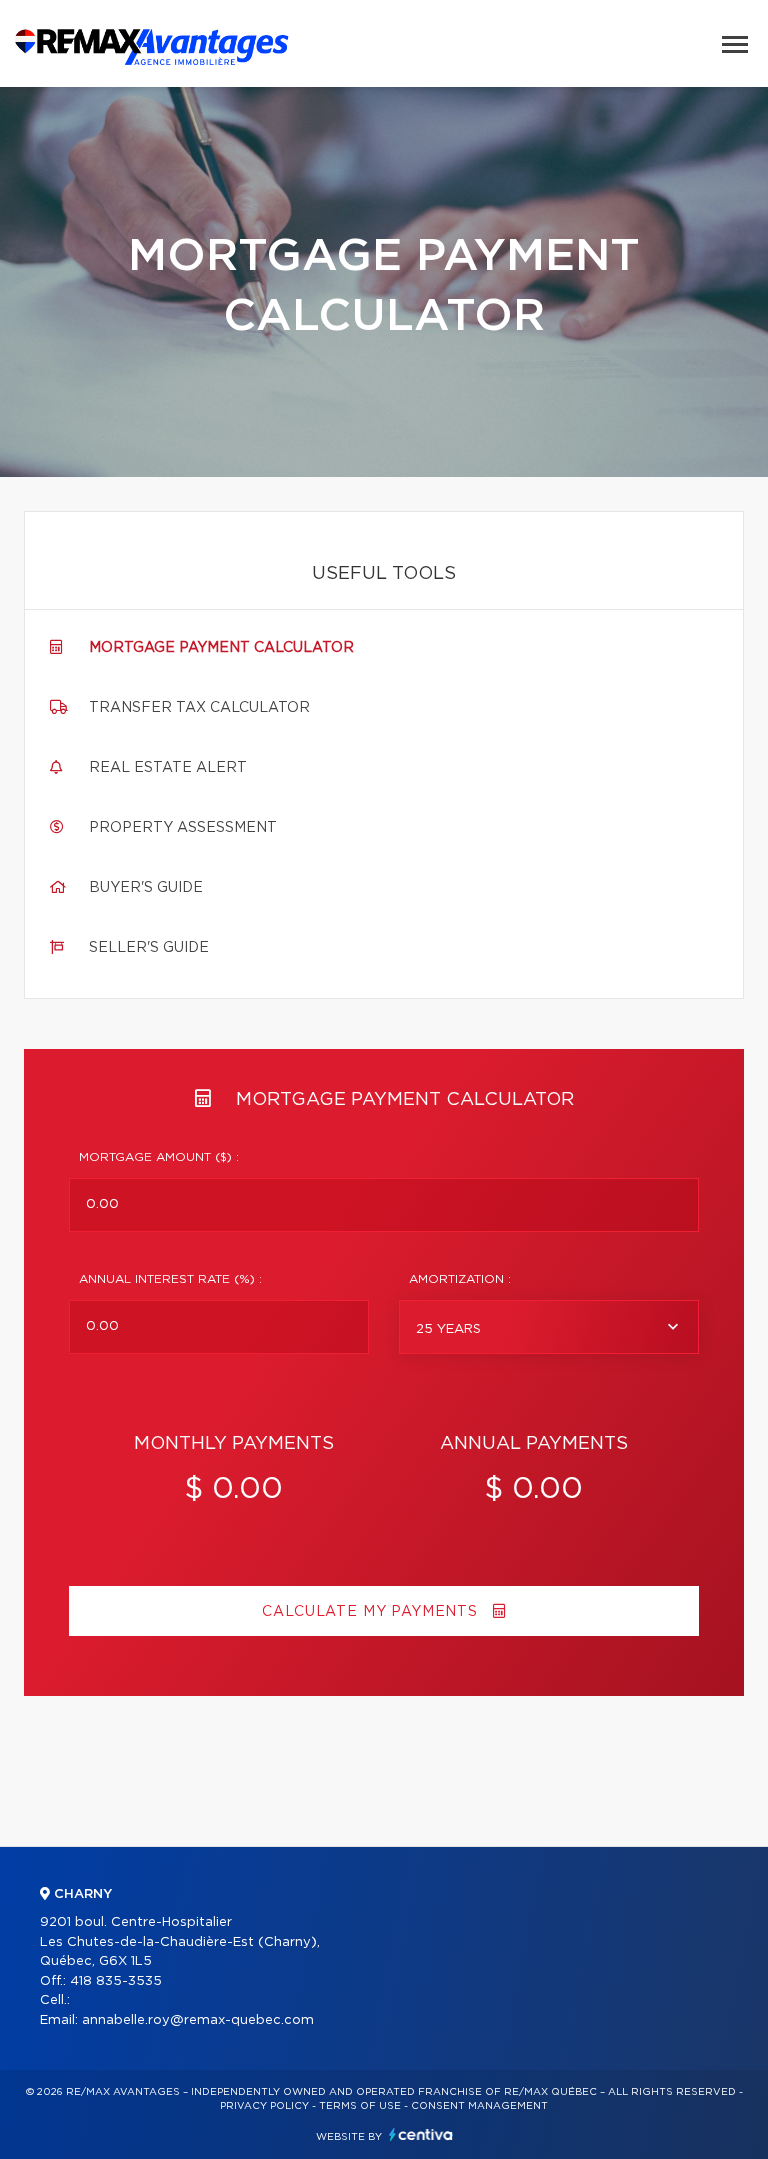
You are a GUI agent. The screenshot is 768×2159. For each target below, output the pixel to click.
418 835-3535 (116, 1981)
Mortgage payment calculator (221, 648)
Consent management (479, 2106)
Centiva (421, 2134)
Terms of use (360, 2106)
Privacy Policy (264, 2106)
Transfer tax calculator (199, 708)
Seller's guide (149, 948)
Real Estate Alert (168, 768)
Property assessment (183, 828)
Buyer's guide (146, 888)
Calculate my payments (372, 1612)
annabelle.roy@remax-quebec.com (198, 2020)
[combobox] (549, 1327)
